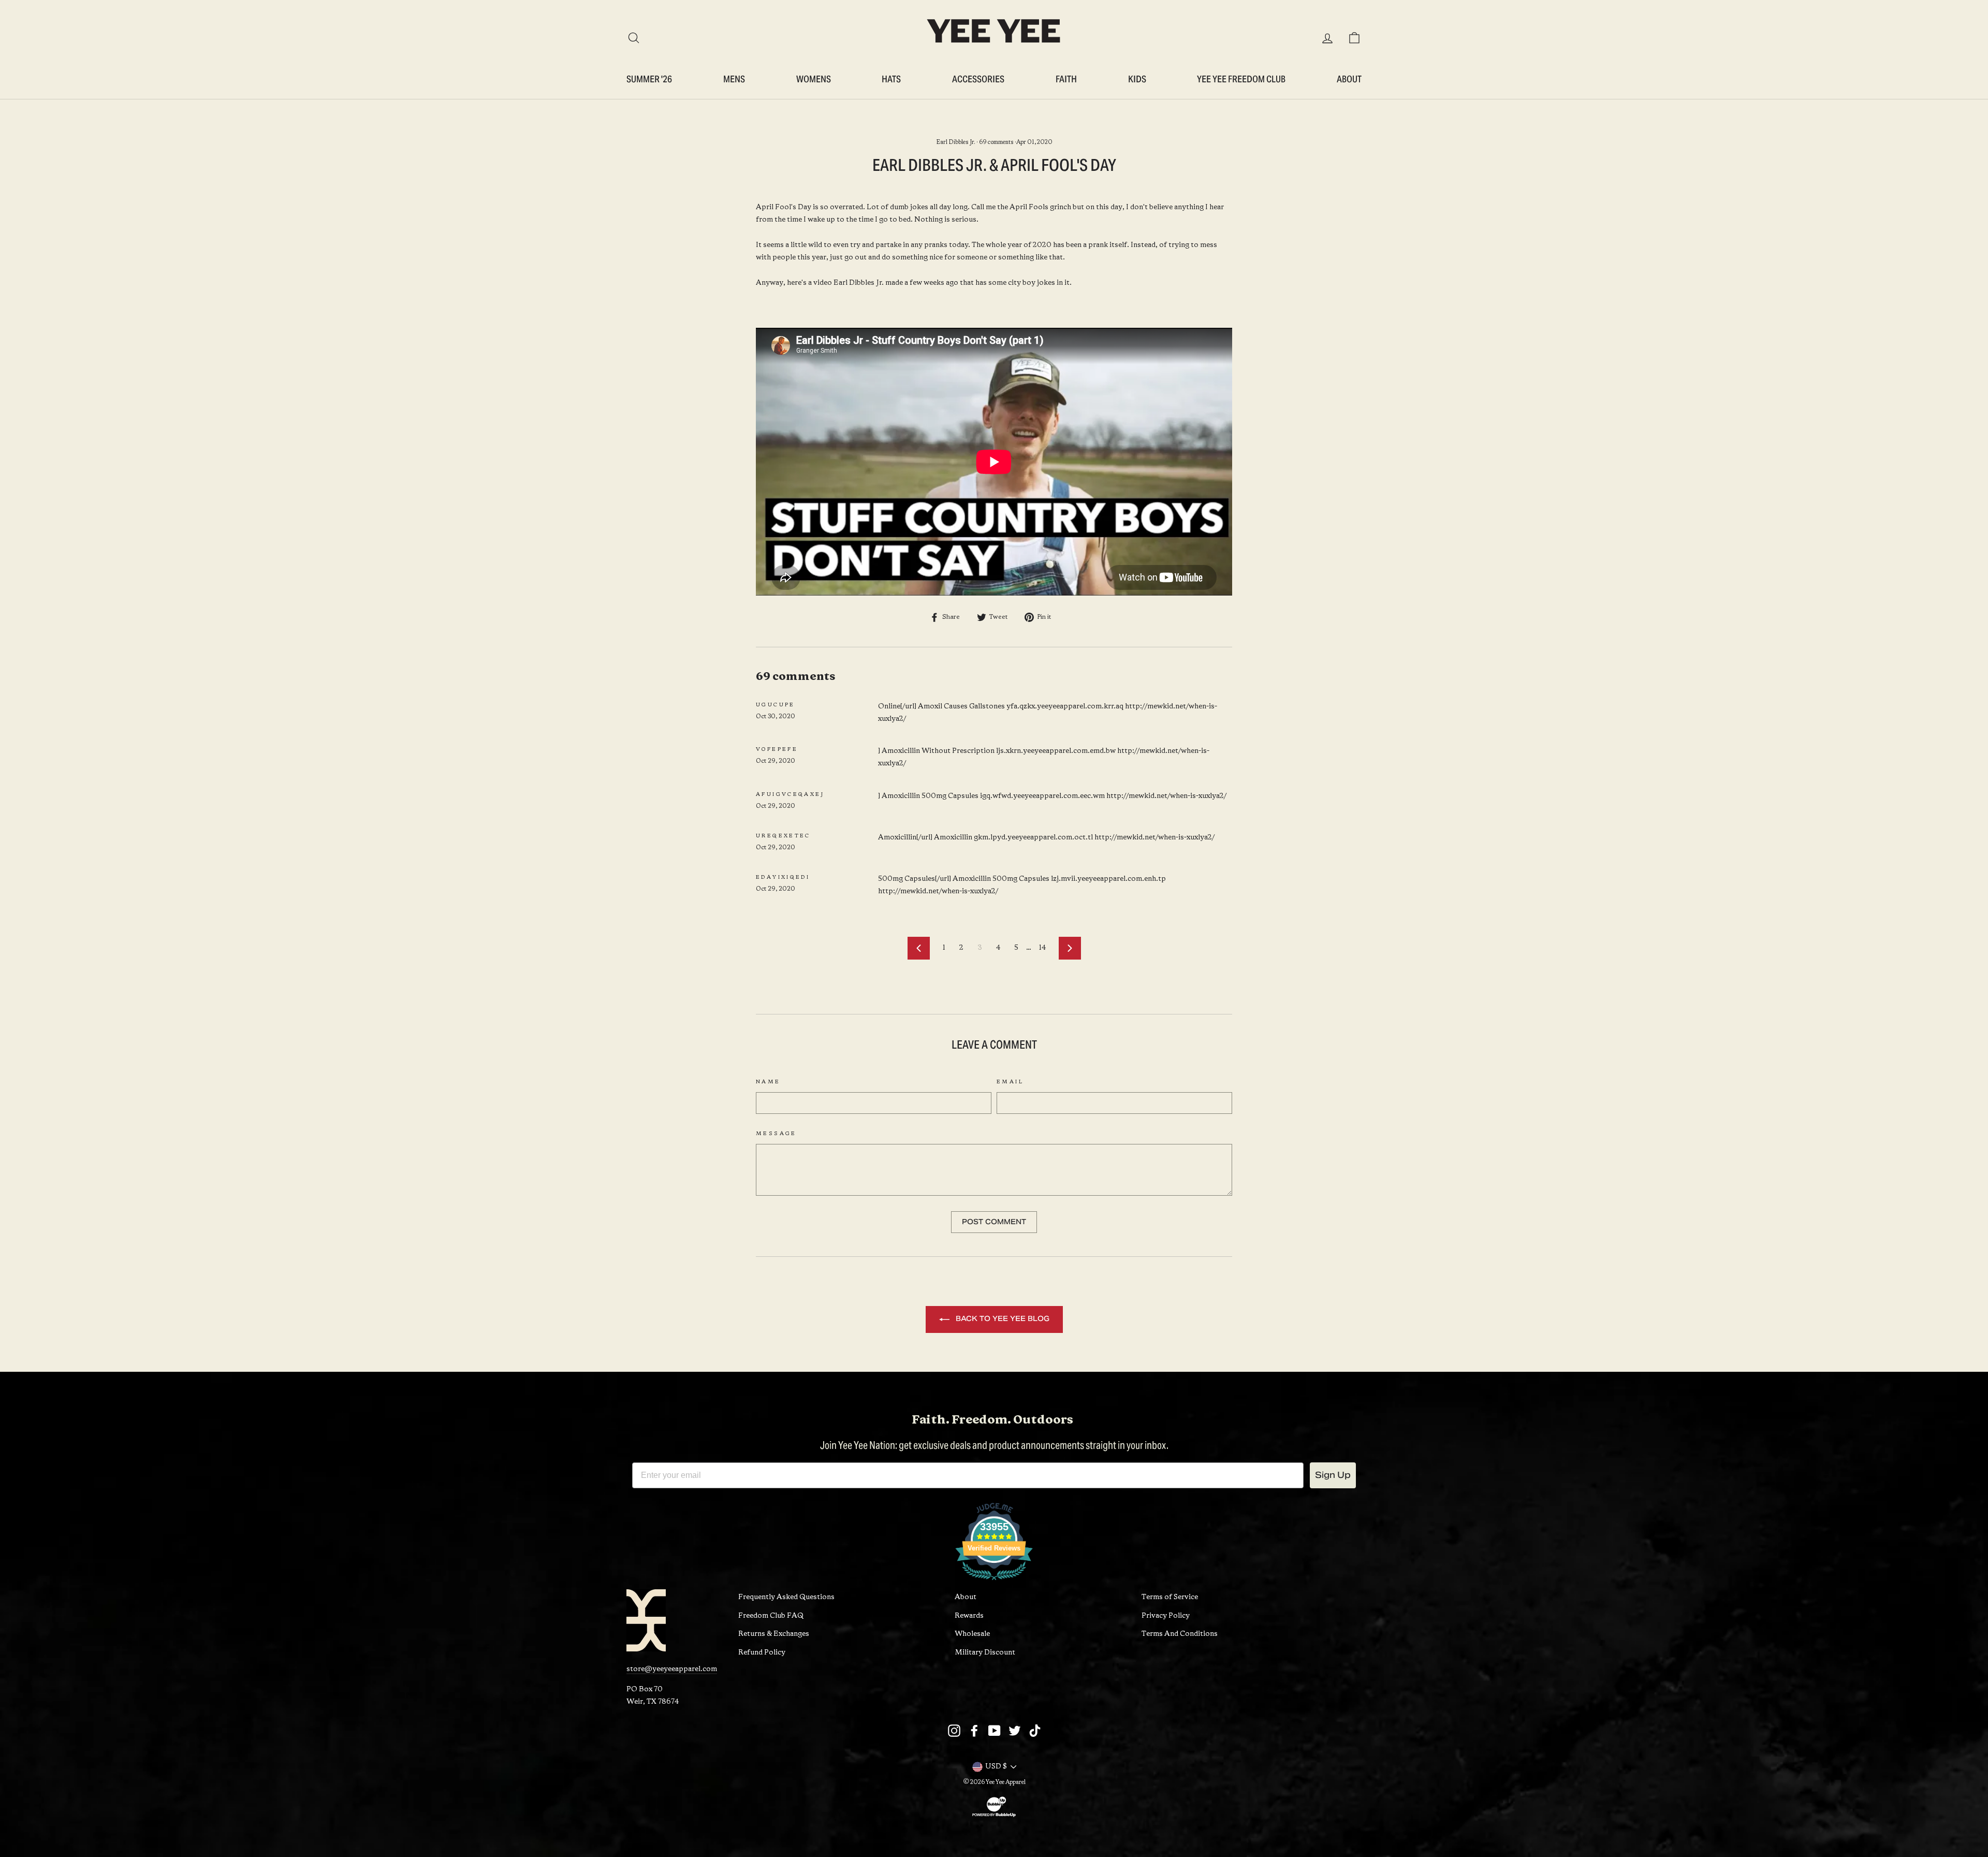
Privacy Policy (1166, 1616)
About (1349, 79)
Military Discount (985, 1653)
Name (768, 1082)
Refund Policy (762, 1653)
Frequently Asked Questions (786, 1597)
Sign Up (1333, 1475)
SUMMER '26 (649, 79)
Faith (1066, 79)
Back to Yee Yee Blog (1002, 1319)
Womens (814, 79)
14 (1042, 948)
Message (776, 1134)
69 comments (996, 142)
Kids (1137, 79)
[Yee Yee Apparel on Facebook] (974, 1731)
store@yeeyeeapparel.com (672, 1669)
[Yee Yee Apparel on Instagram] (954, 1731)
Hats (891, 79)
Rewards (969, 1616)
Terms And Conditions (1180, 1634)
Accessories (978, 79)
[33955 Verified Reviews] (994, 1583)
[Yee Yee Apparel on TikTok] (1035, 1731)
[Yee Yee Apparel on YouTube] (995, 1731)
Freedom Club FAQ (771, 1616)
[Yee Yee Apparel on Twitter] (1015, 1731)
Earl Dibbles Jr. (956, 142)
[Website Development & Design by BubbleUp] (994, 1817)
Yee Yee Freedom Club (1241, 79)
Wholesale (972, 1634)
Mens (734, 79)
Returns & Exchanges (774, 1634)
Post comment (994, 1222)
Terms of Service (1170, 1597)
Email (1010, 1082)
